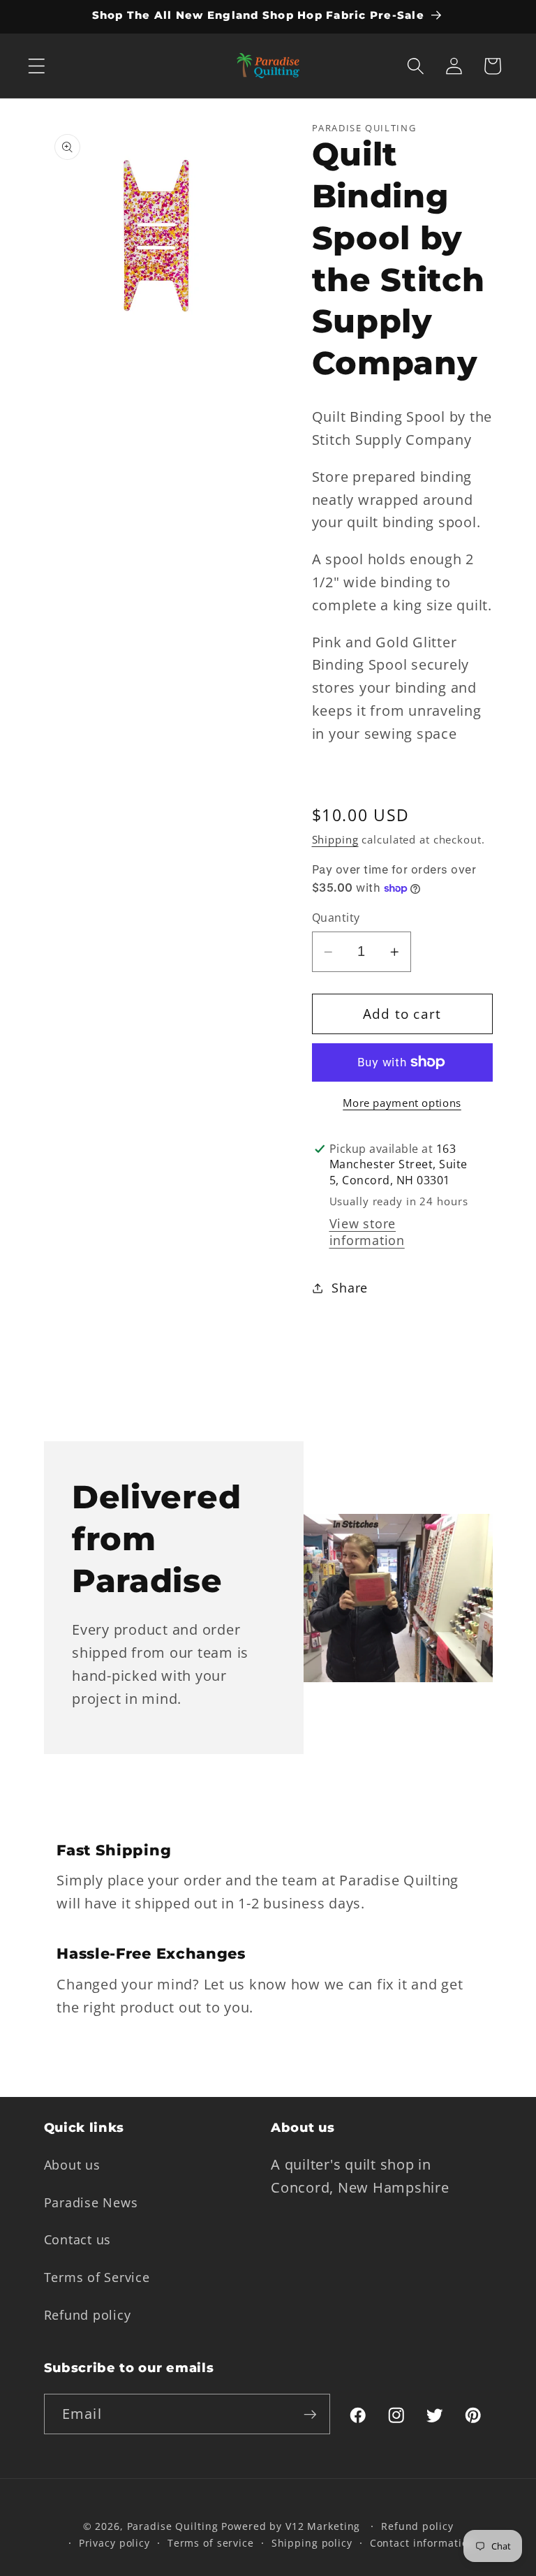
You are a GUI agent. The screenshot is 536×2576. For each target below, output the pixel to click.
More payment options (402, 1103)
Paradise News (91, 2202)
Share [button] (350, 1288)
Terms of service (211, 2543)
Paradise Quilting (173, 2526)
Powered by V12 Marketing (291, 2526)
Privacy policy (114, 2543)
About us (72, 2165)
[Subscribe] (310, 2414)
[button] (37, 66)
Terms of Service (97, 2277)
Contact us (78, 2239)
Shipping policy (312, 2543)
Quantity (336, 918)
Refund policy (88, 2315)
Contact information (423, 2543)
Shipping (335, 839)
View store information (367, 1232)
